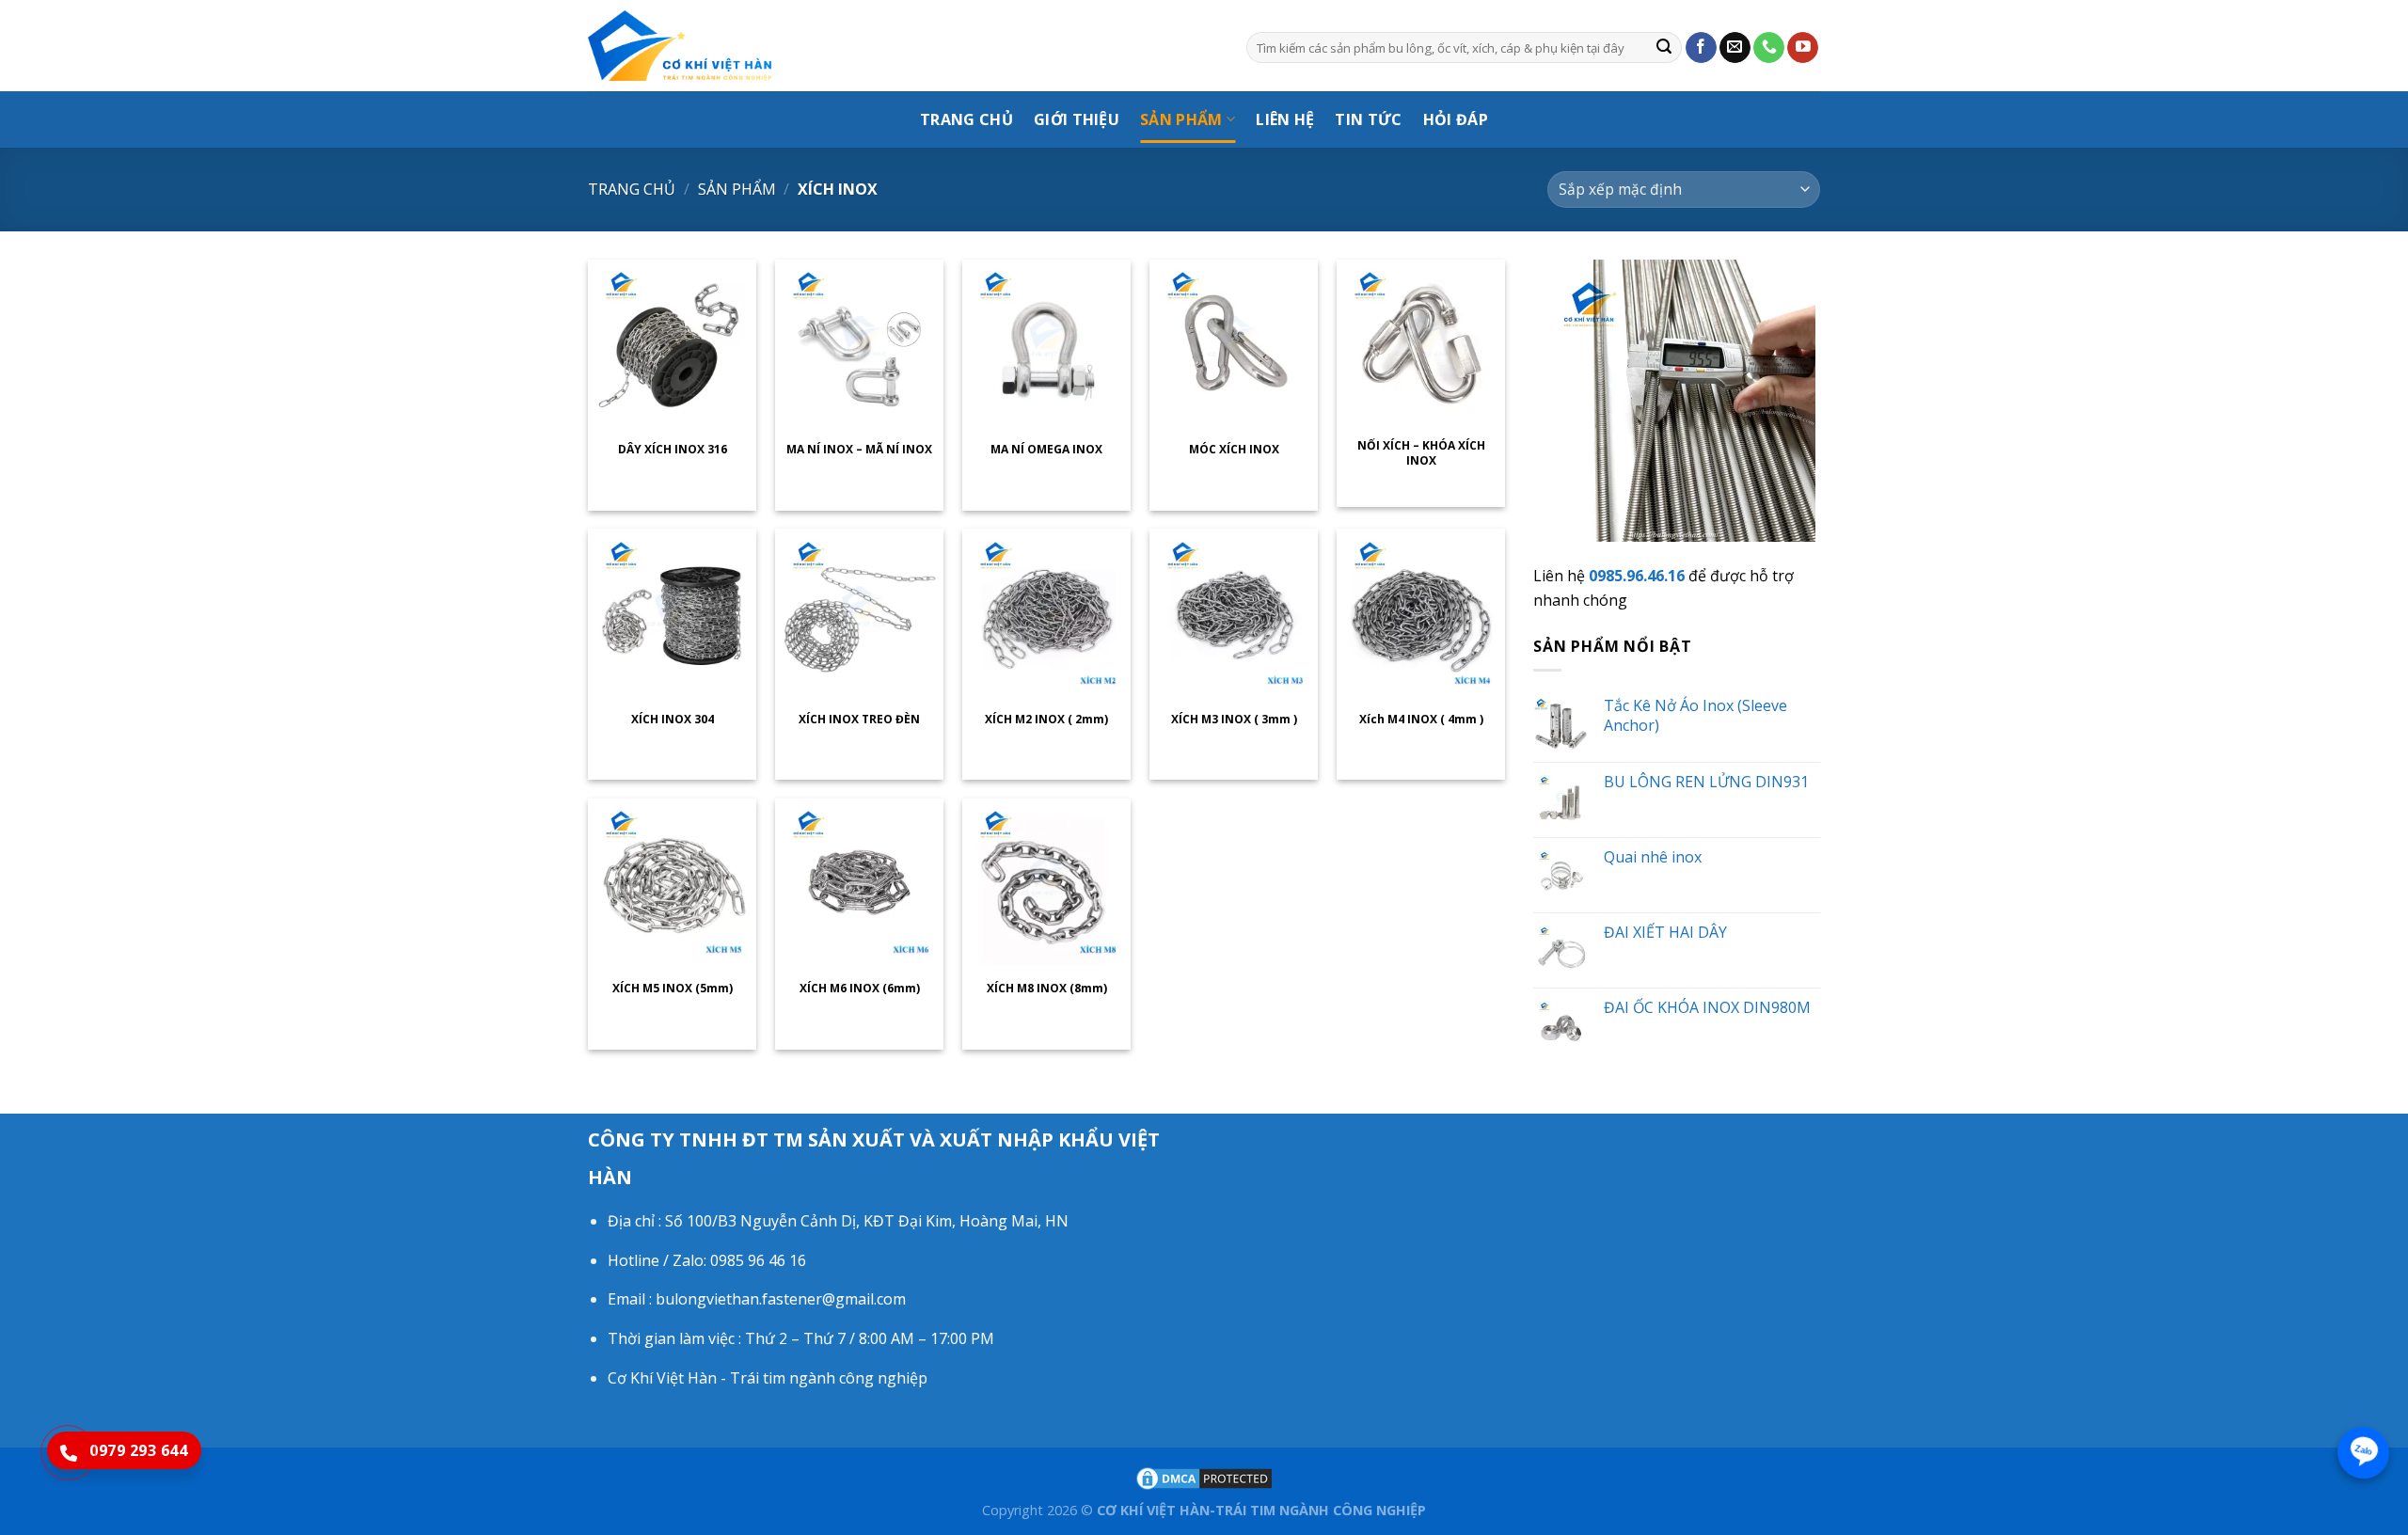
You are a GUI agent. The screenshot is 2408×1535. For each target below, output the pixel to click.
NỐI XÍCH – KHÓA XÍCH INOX (1421, 453)
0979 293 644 (138, 1450)
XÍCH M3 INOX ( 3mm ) (1234, 720)
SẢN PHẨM (1181, 119)
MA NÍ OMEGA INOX (1046, 450)
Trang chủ (632, 189)
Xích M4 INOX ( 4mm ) (1421, 720)
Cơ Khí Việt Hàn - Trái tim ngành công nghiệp (768, 1378)
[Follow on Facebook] (1701, 48)
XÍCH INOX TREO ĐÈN (859, 720)
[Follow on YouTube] (1803, 48)
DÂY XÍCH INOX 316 (673, 450)
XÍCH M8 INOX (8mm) (1047, 989)
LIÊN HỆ (1285, 119)
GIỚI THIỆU (1077, 119)
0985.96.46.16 (1637, 576)
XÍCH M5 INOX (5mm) (673, 989)
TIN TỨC (1368, 119)
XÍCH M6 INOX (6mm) (860, 989)
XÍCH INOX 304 (673, 720)
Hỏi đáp (1456, 119)
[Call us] (1769, 48)
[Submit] (1664, 48)
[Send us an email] (1735, 48)
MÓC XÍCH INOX (1234, 450)
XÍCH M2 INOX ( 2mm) (1046, 720)
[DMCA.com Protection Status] (1204, 1477)
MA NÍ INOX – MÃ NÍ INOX (859, 450)
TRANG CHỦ (966, 119)
